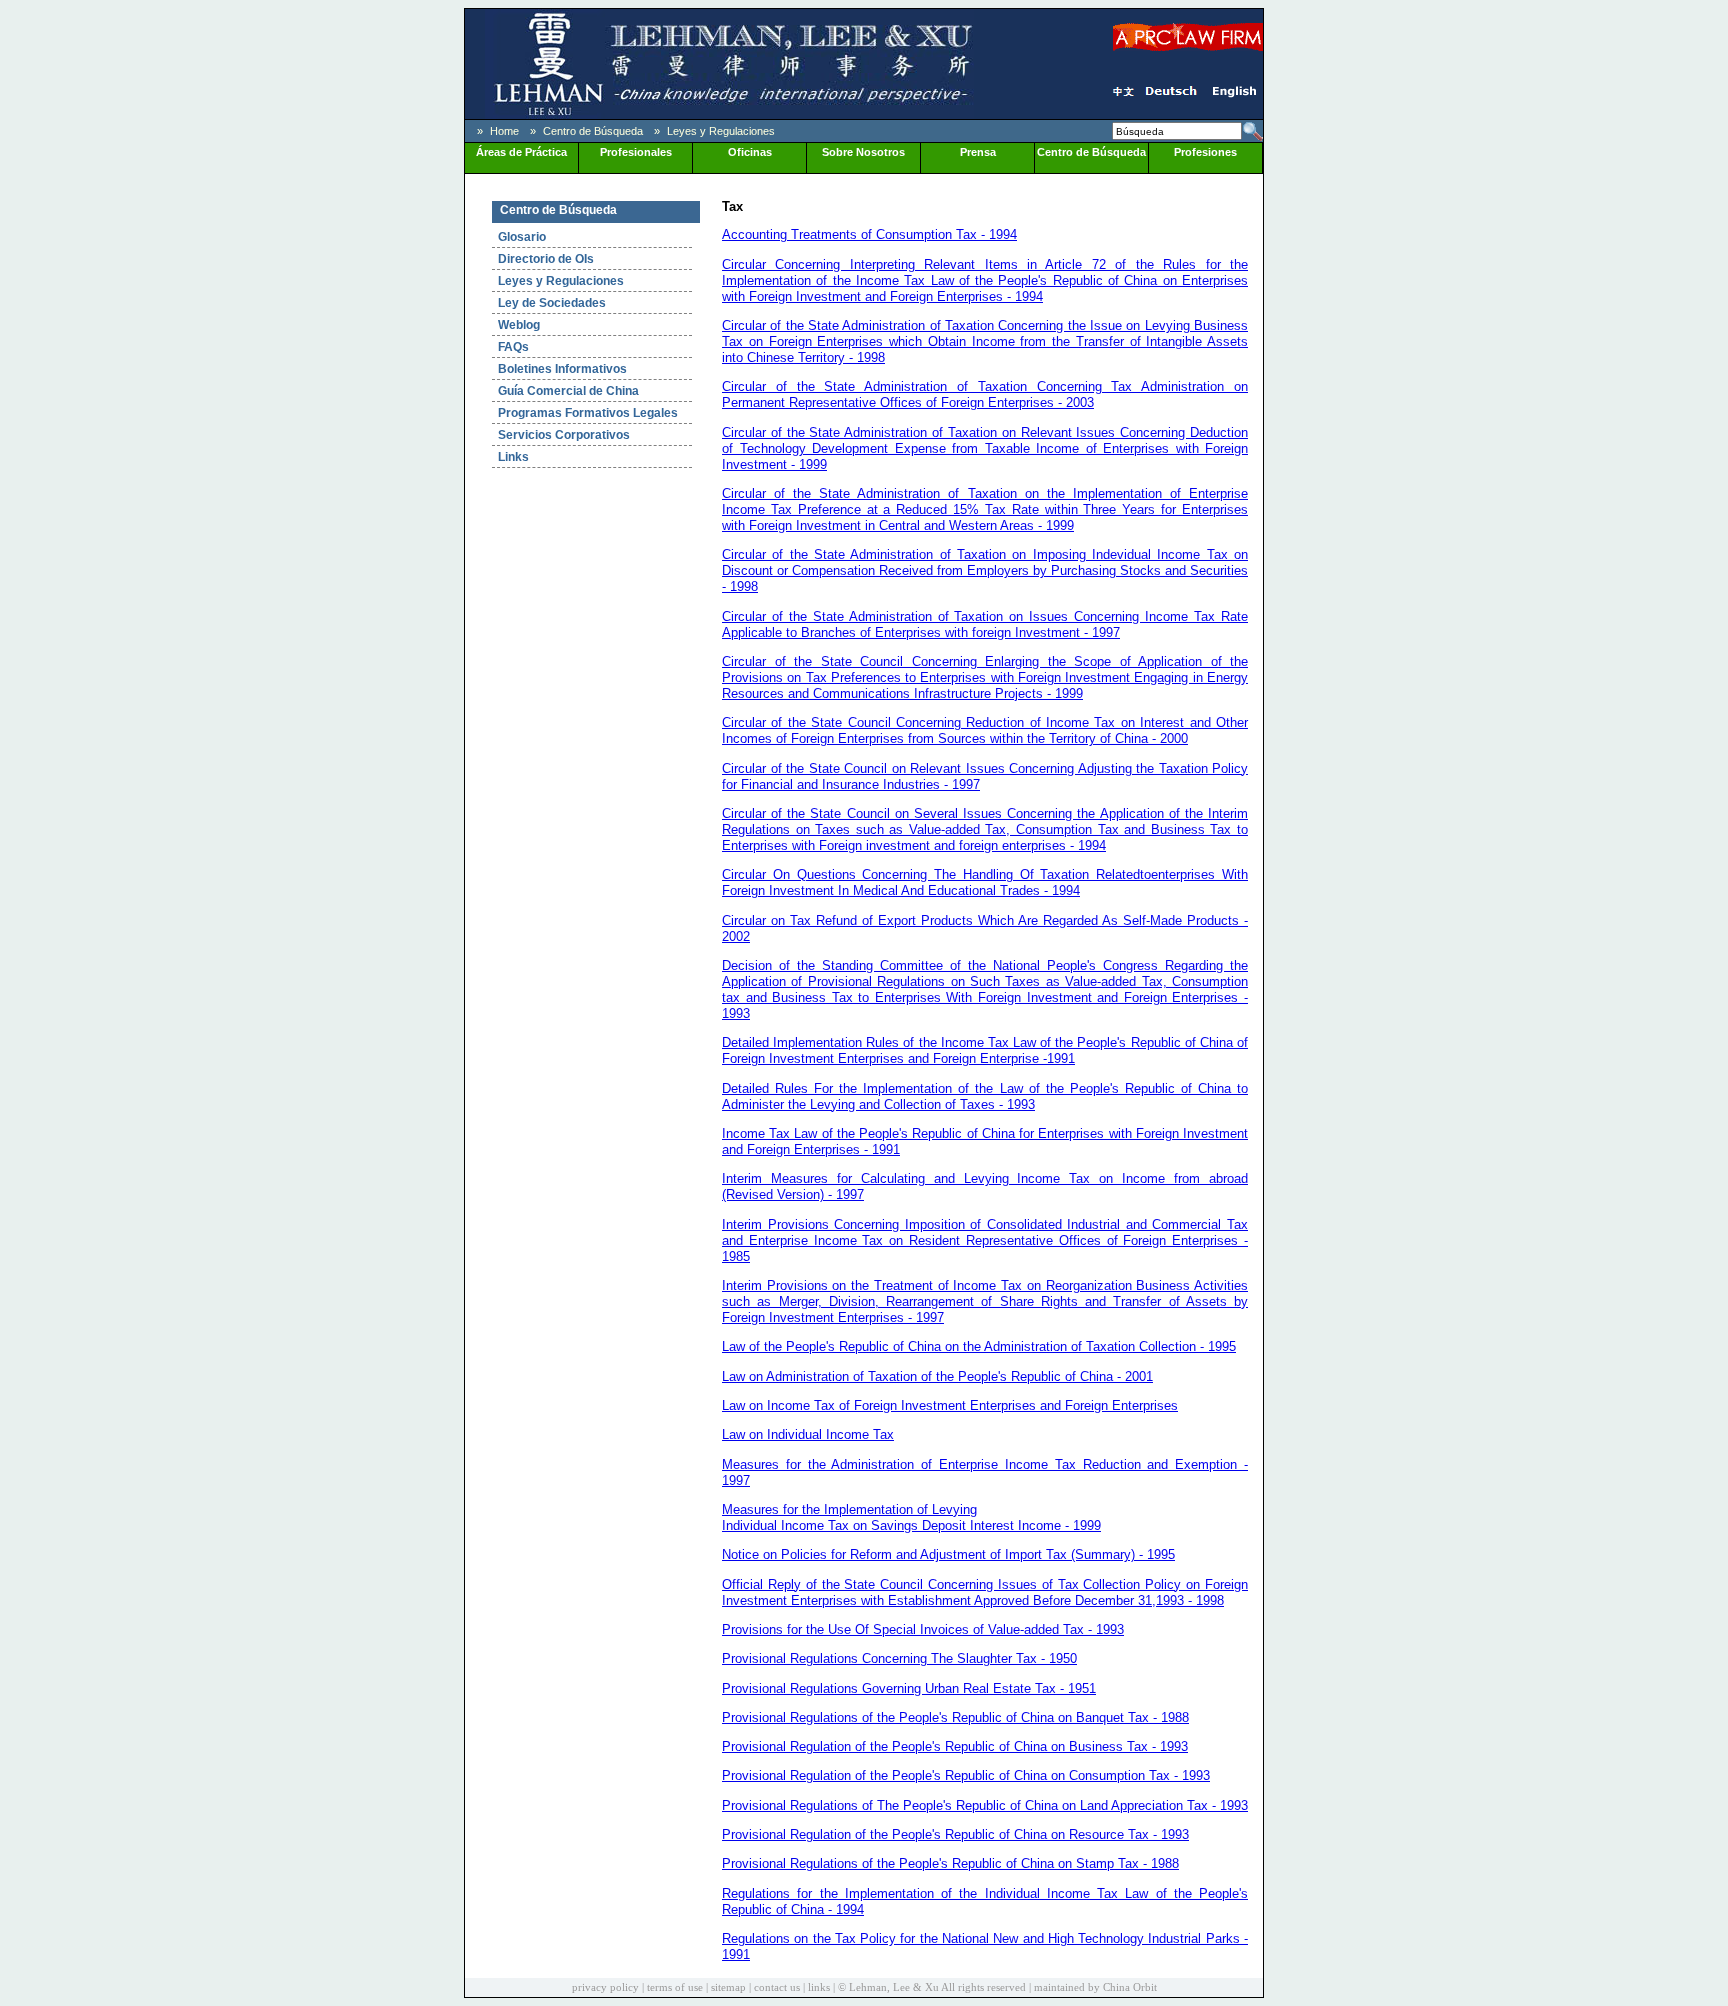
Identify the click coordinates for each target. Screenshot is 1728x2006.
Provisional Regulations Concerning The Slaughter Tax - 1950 (899, 1658)
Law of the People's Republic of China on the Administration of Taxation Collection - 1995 (979, 1346)
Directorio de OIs (546, 259)
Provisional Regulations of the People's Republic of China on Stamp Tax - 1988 (950, 1863)
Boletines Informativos (562, 369)
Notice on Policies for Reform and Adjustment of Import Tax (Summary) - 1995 (948, 1554)
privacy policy (605, 1987)
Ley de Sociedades (552, 303)
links (819, 1987)
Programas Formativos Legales (588, 413)
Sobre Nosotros (863, 152)
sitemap (728, 1987)
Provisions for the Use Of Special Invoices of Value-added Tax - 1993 (923, 1629)
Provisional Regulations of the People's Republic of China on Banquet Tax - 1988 (955, 1717)
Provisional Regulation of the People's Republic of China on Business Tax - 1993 (955, 1746)
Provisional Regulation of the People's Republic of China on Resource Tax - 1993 (955, 1834)
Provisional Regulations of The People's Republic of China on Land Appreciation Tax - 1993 (985, 1805)
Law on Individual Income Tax (808, 1434)
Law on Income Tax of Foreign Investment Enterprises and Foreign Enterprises (950, 1405)
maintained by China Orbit (1095, 1987)
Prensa (978, 152)
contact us (777, 1987)
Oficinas (750, 152)
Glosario (522, 237)
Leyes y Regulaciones (721, 131)
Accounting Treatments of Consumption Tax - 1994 (869, 234)
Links (513, 457)
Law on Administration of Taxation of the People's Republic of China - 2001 (937, 1376)
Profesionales (636, 152)
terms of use (675, 1987)
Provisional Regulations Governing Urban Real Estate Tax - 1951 (909, 1688)
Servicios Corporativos (564, 435)
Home (504, 131)
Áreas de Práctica (521, 152)
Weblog (519, 325)
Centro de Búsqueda (593, 131)
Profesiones (1205, 152)
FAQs (513, 347)
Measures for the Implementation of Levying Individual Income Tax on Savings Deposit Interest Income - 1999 (911, 1517)
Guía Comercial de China (568, 391)
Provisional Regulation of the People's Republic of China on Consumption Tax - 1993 (966, 1775)
